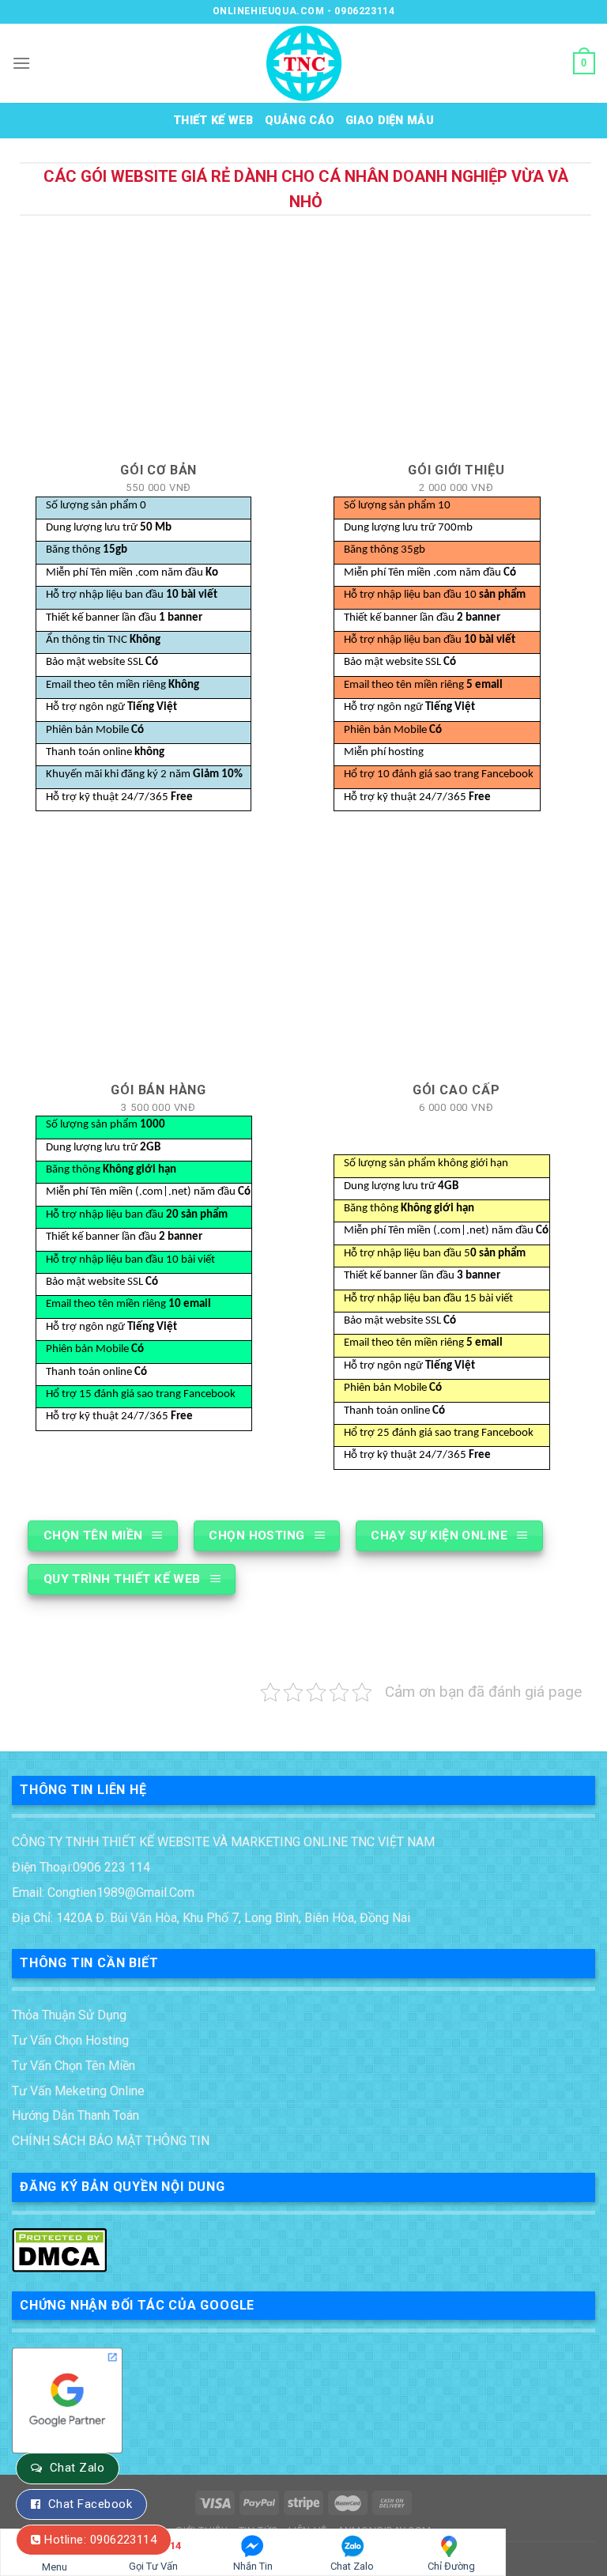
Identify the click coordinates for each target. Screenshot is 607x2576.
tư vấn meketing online (78, 2091)
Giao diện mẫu (390, 121)
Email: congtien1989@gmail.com (103, 1892)
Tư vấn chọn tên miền (74, 2066)
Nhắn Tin (253, 2566)
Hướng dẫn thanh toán (75, 2115)
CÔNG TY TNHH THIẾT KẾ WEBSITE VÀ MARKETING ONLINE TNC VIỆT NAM (223, 1842)
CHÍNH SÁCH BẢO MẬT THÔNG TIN (111, 2141)
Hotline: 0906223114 (100, 2540)
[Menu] (21, 63)
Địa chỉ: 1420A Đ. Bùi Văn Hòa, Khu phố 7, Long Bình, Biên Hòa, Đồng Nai (211, 1918)
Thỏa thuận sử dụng (69, 2015)
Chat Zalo (77, 2468)
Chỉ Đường (451, 2566)
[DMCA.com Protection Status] (59, 2248)
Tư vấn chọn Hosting (70, 2040)
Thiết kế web (213, 121)
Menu (55, 2567)
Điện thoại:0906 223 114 (81, 1867)
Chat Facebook (90, 2504)
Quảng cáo (300, 121)
